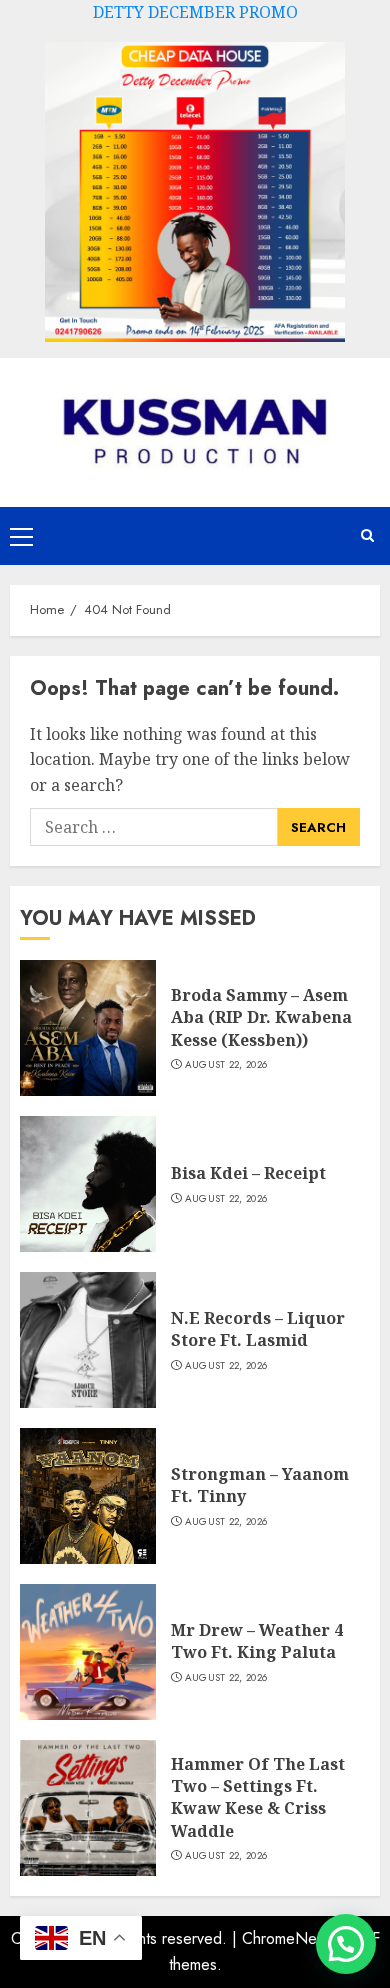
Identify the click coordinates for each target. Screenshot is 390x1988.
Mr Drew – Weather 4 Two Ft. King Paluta (257, 1641)
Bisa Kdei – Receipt (248, 1173)
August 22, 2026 (226, 1065)
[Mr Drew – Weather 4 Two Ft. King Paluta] (88, 1652)
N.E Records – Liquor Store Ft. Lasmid (258, 1329)
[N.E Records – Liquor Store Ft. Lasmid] (88, 1340)
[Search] (367, 535)
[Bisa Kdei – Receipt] (88, 1184)
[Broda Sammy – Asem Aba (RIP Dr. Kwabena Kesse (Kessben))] (88, 1028)
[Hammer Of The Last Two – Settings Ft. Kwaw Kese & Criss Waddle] (88, 1808)
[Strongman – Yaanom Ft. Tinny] (88, 1496)
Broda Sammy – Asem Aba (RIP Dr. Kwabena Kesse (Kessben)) (261, 1017)
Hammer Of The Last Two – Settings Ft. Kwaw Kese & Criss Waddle (258, 1797)
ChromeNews (288, 1938)
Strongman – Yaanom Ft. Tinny (260, 1485)
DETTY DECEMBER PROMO (195, 12)
